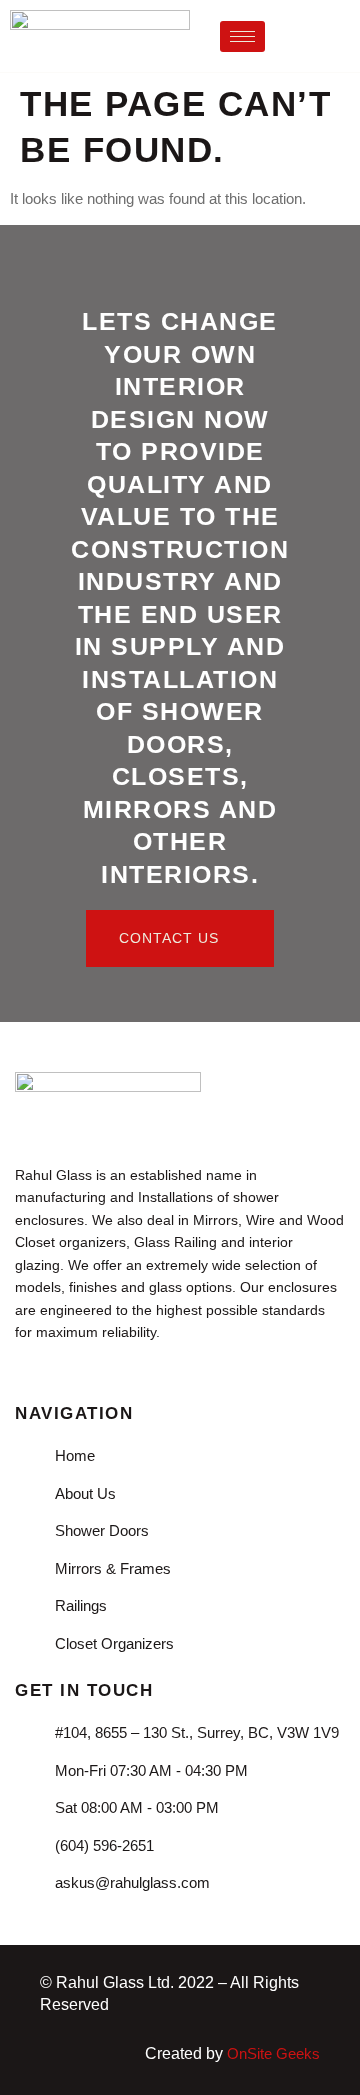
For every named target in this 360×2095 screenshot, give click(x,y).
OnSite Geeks (273, 2053)
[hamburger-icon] (242, 36)
